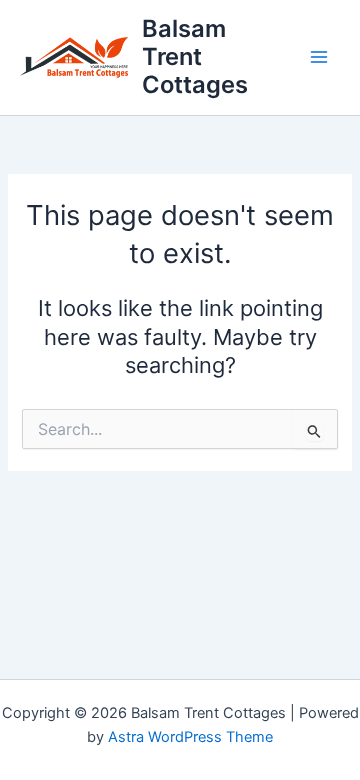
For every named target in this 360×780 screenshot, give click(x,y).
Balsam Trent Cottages (195, 57)
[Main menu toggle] (319, 57)
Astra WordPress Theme (190, 737)
